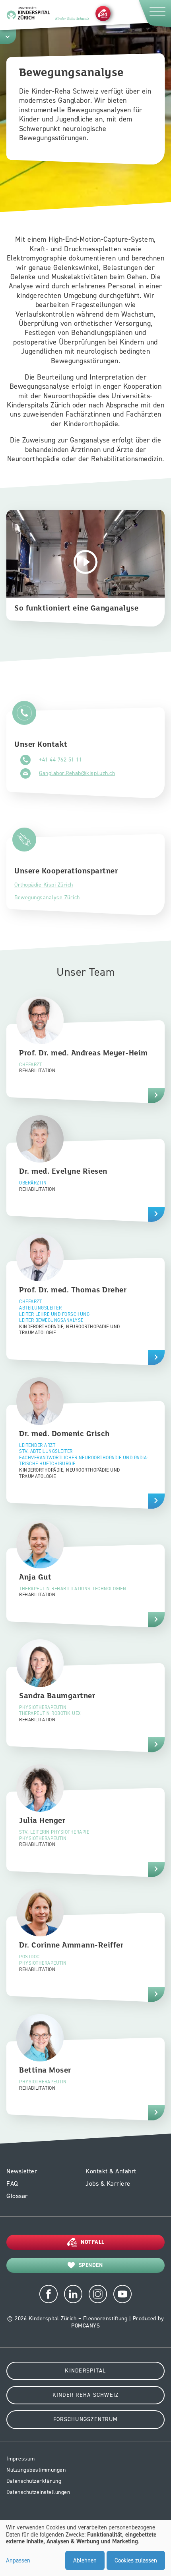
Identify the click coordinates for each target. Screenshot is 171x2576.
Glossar (17, 2196)
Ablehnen (85, 2560)
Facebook (49, 2294)
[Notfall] (103, 13)
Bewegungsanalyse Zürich (47, 897)
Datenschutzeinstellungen (38, 2492)
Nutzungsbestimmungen (36, 2470)
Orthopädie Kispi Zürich (44, 885)
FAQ (12, 2184)
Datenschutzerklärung (34, 2481)
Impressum (21, 2459)
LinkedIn (73, 2294)
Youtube (122, 2294)
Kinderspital (85, 2371)
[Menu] (154, 13)
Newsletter (22, 2171)
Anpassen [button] (18, 2561)
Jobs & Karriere (108, 2184)
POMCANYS (85, 2326)
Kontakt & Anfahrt (111, 2171)
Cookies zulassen (136, 2560)
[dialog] (85, 2548)
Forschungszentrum (85, 2419)
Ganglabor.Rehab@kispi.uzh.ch (77, 773)
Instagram (98, 2294)
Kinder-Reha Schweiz (86, 2395)
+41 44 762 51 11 (60, 760)
